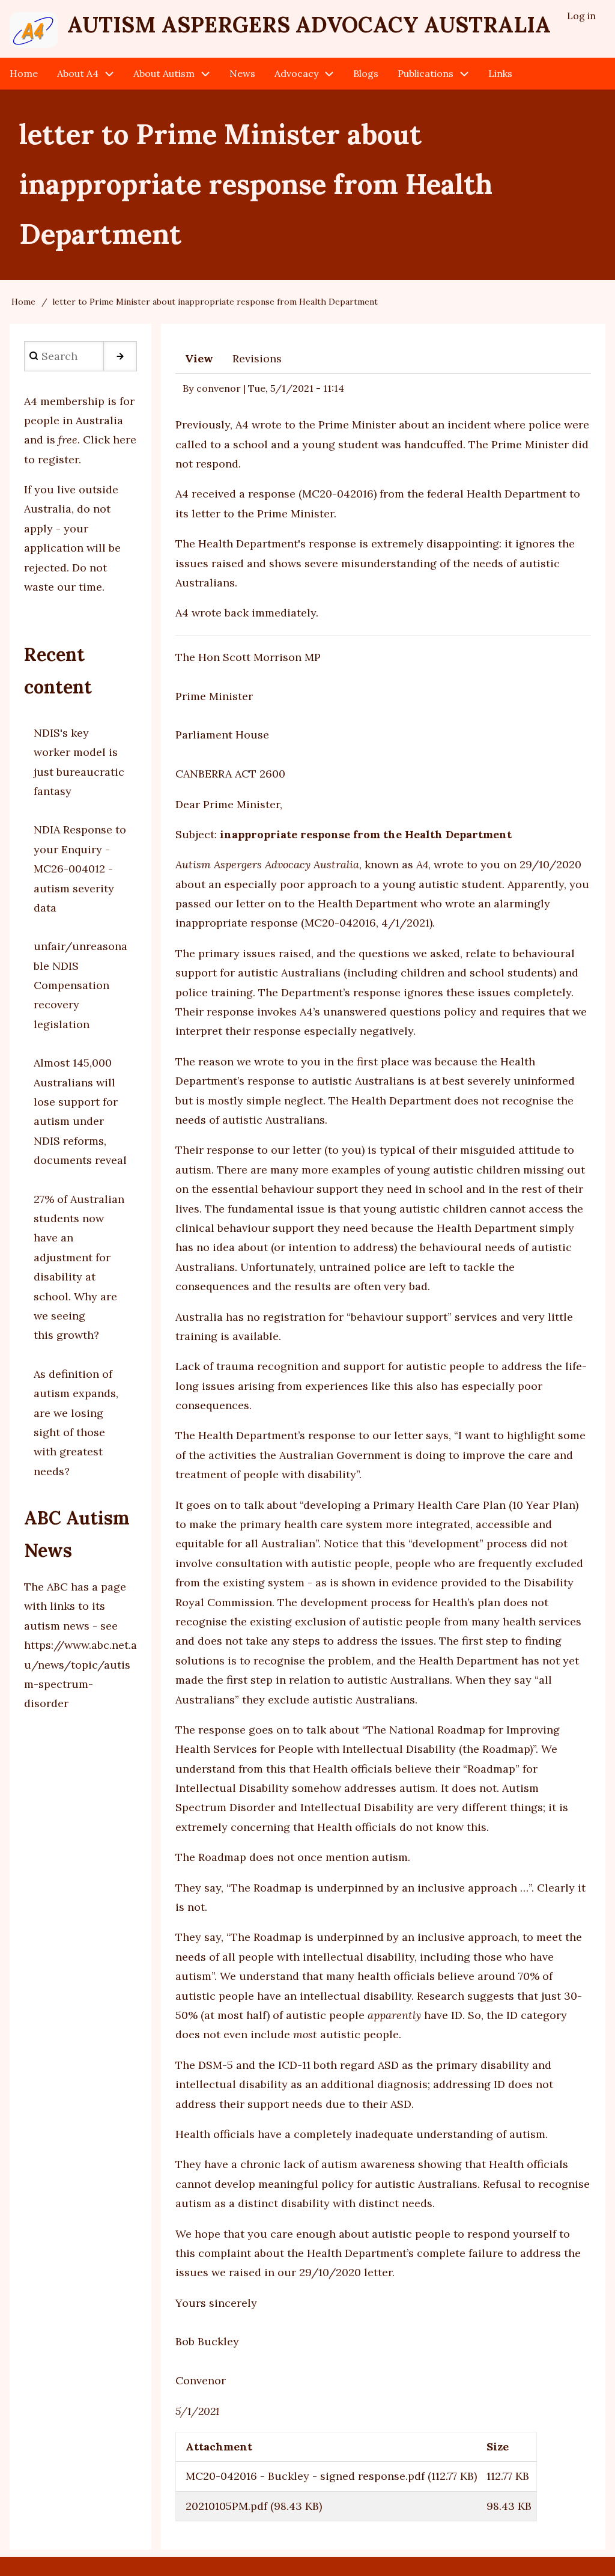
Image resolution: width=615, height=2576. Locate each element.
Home (23, 302)
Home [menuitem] (24, 73)
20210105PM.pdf (226, 2506)
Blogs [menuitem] (366, 73)
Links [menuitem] (500, 73)
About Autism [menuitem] (164, 73)
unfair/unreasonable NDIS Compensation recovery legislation (80, 985)
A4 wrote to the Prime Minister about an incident (363, 425)
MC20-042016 (338, 494)
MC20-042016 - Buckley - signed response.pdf (305, 2476)
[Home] (34, 30)
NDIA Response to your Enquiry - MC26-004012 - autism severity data (80, 869)
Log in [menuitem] (581, 16)
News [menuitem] (242, 73)
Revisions (257, 358)
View (199, 358)
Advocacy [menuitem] (296, 73)
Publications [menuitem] (426, 73)
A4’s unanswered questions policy (388, 1012)
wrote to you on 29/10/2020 (507, 864)
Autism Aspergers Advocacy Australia (309, 25)
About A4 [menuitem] (78, 73)
